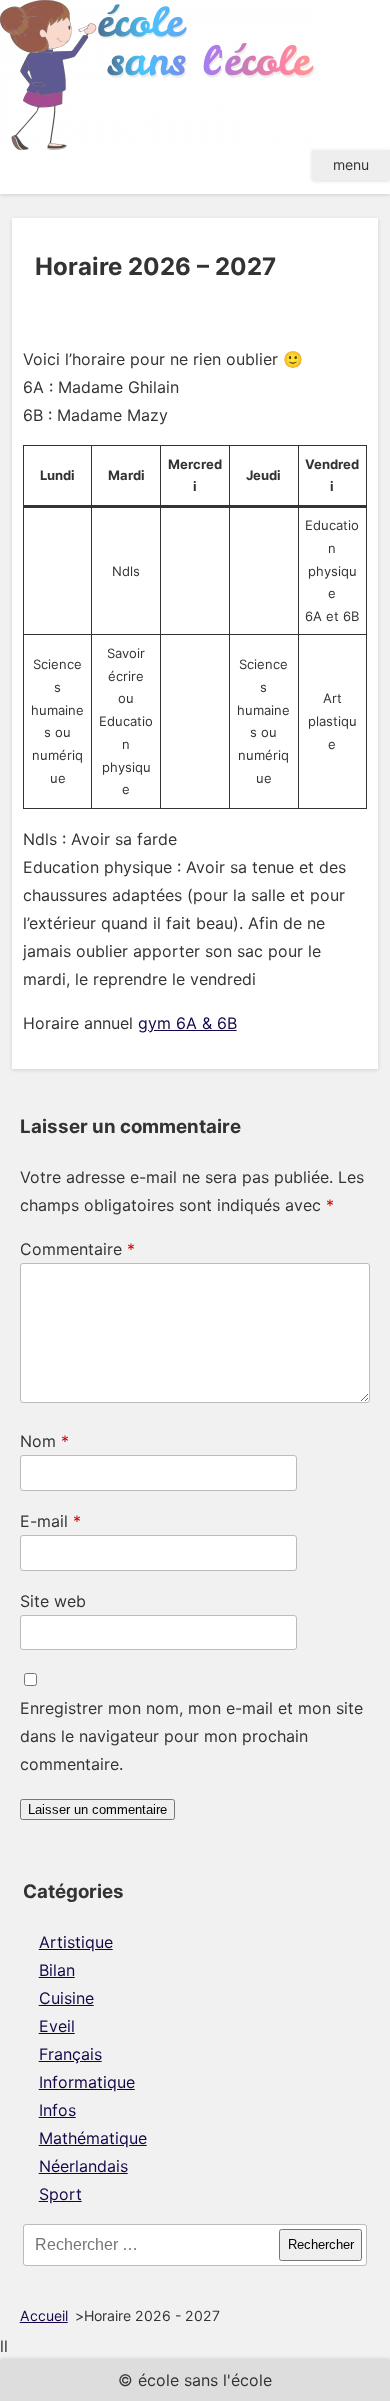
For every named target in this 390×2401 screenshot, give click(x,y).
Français (70, 2054)
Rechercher (321, 2244)
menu (351, 164)
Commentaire (77, 1249)
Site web (53, 1601)
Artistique (76, 1942)
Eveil (57, 2026)
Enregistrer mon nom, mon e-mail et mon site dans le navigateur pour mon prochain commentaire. (191, 1736)
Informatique (87, 2082)
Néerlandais (83, 2166)
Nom (44, 1441)
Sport (60, 2194)
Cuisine (66, 1998)
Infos (57, 2110)
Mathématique (93, 2138)
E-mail (50, 1521)
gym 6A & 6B (187, 1023)
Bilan (57, 1970)
